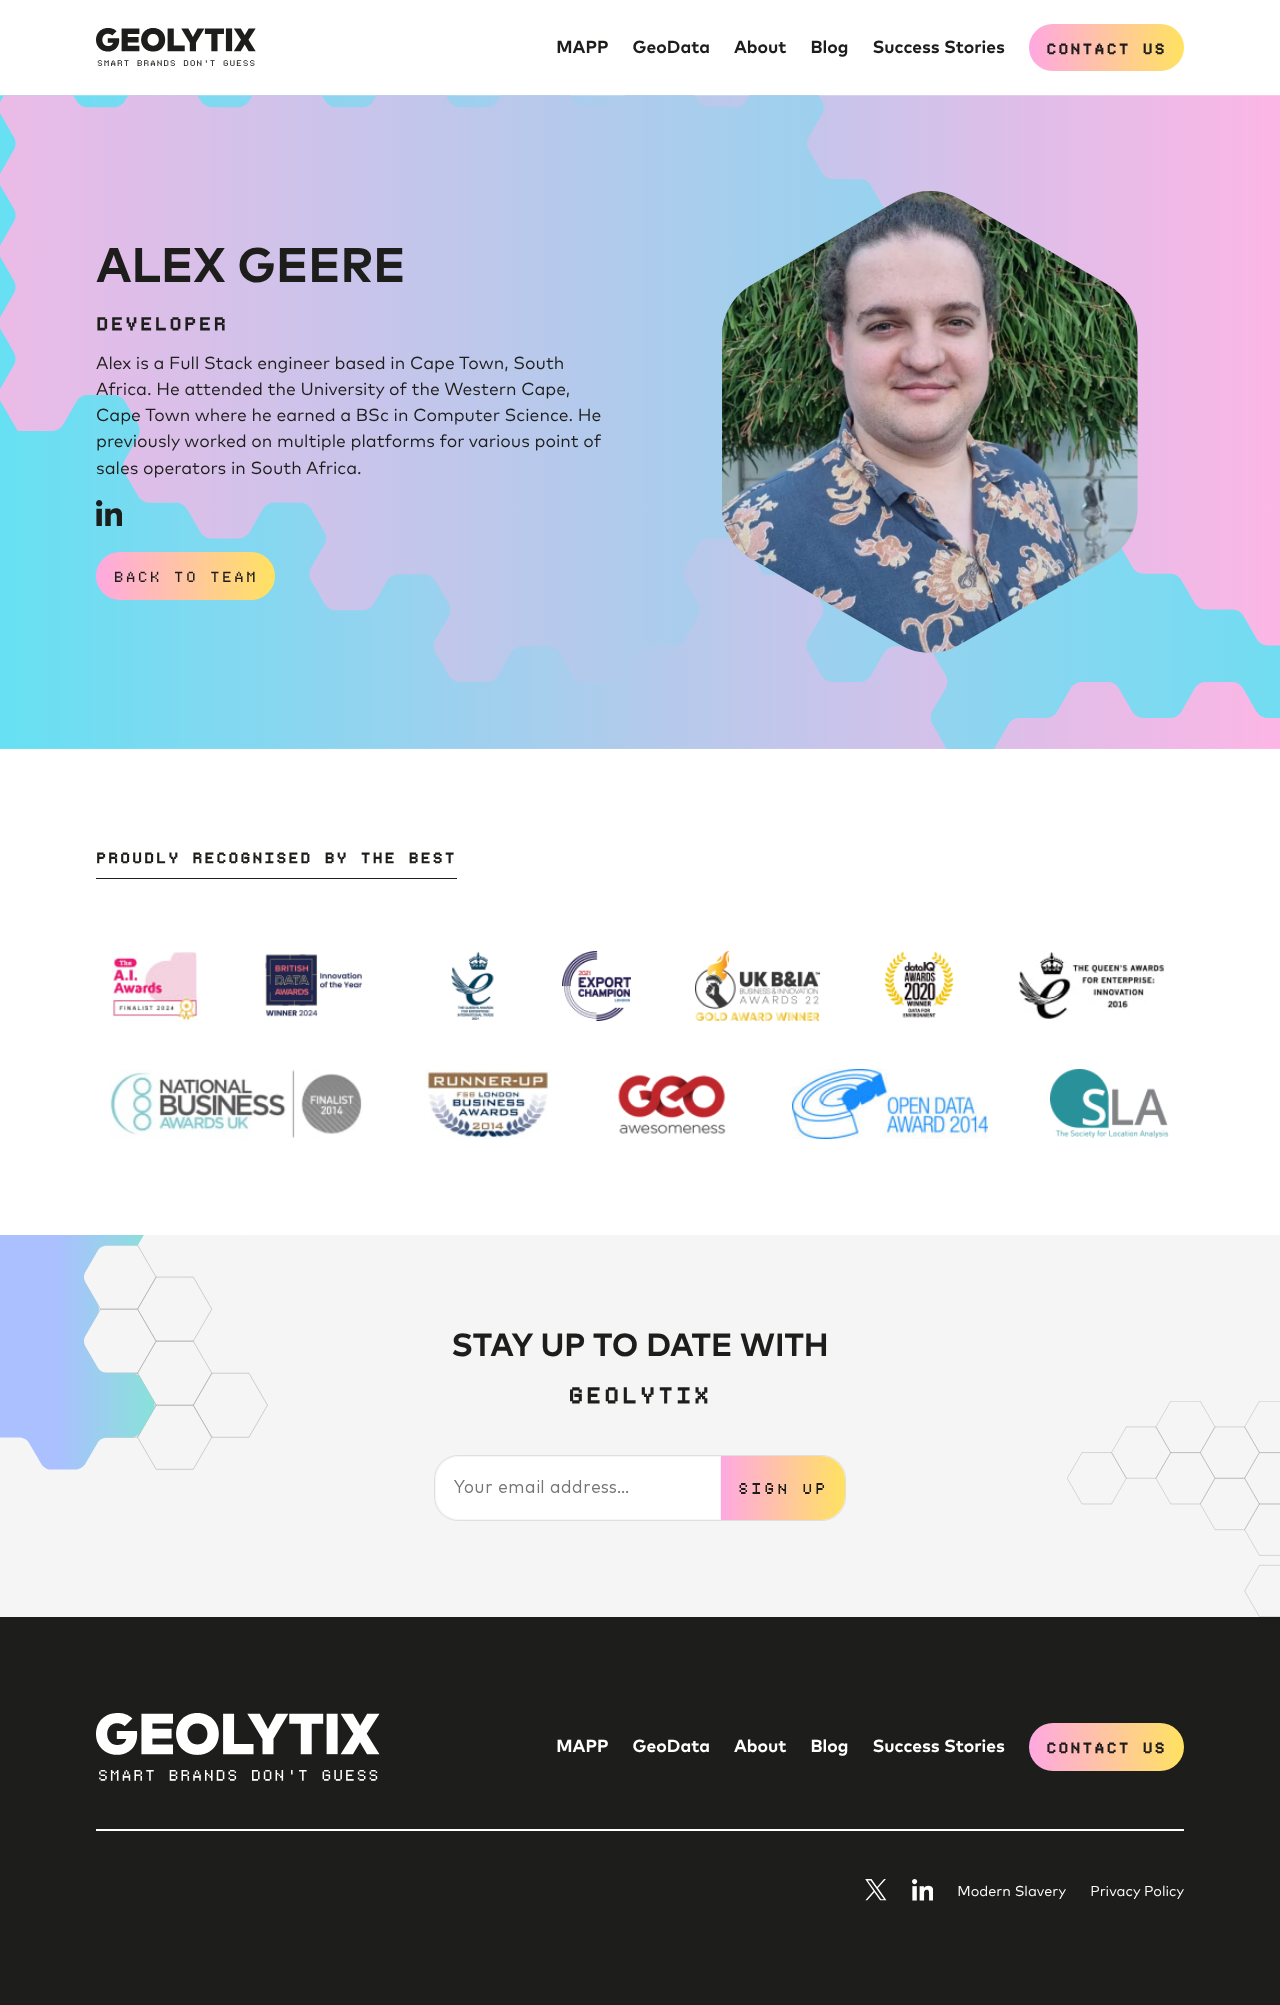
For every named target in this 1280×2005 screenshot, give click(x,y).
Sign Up (782, 1487)
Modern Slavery (1011, 1893)
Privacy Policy (1137, 1893)
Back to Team (186, 575)
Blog (830, 48)
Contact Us (1106, 47)
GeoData (671, 48)
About (760, 48)
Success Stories (938, 48)
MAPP (582, 48)
